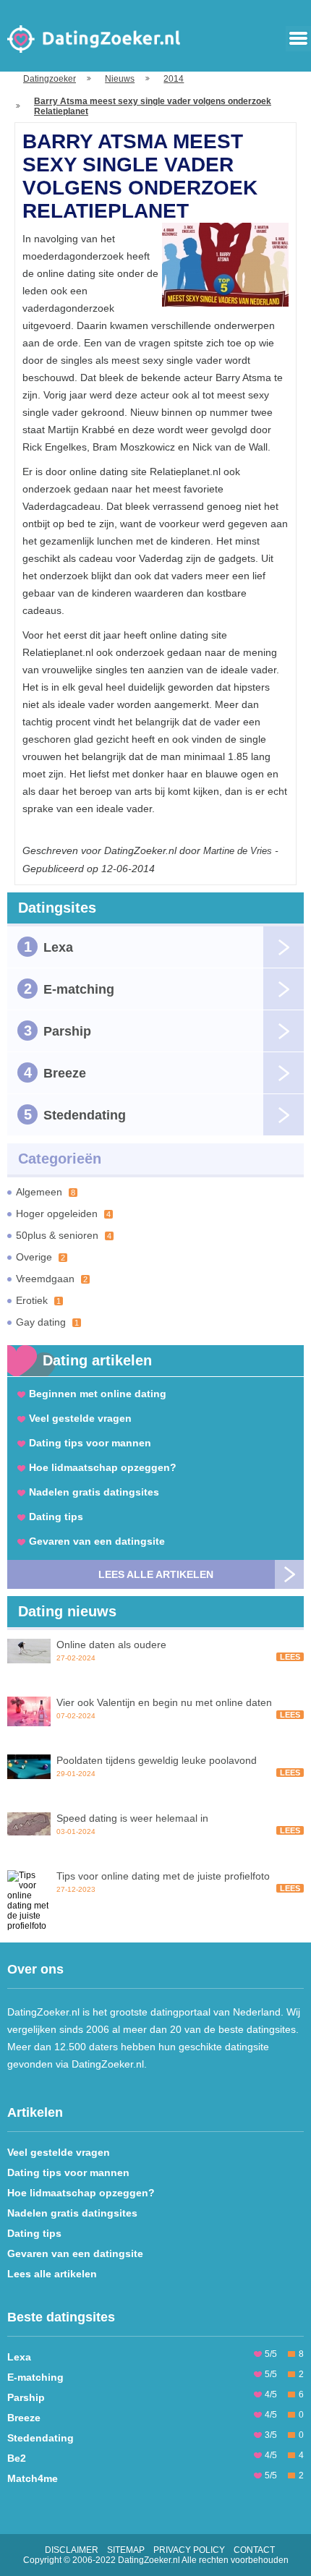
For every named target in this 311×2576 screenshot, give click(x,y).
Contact (254, 2550)
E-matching (69, 989)
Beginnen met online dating (98, 1394)
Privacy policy (189, 2550)
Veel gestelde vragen (80, 1418)
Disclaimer (72, 2550)
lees (290, 1657)
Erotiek (38, 1300)
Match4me (33, 2478)
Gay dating (47, 1322)
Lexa (49, 947)
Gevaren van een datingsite (97, 1541)
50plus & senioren (64, 1235)
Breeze (55, 1072)
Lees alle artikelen (156, 1574)
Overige (41, 1257)
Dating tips (56, 1517)
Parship (58, 1031)
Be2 (17, 2458)
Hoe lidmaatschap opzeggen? (103, 1467)
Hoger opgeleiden (63, 1214)
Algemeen (46, 1192)
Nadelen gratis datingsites (94, 1492)
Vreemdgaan (52, 1279)
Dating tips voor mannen (90, 1443)
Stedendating (75, 1114)
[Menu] (298, 39)
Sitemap (126, 2550)
